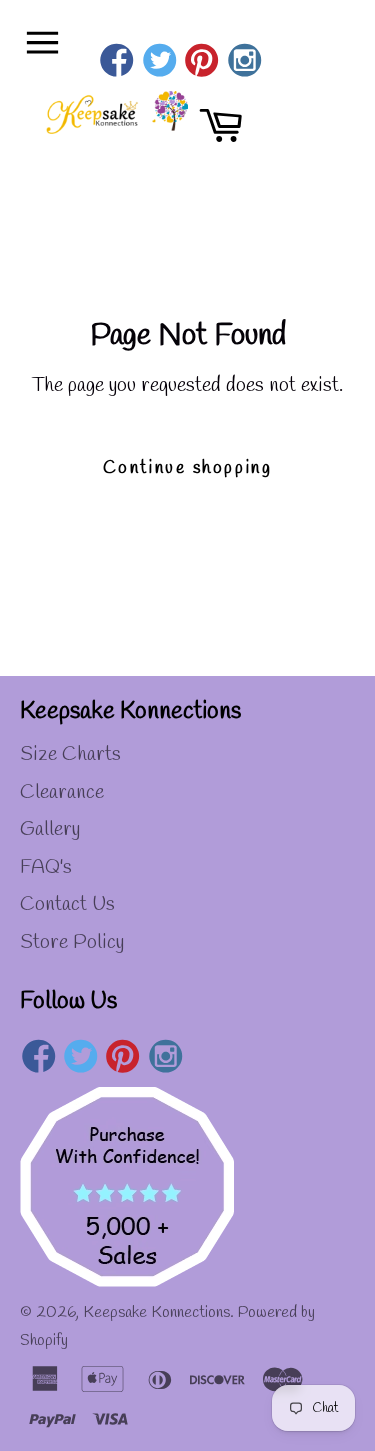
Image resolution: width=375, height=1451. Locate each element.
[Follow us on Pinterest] (202, 63)
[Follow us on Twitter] (159, 63)
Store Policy (72, 942)
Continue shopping (187, 468)
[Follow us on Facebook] (117, 63)
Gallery (50, 829)
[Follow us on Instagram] (244, 63)
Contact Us (67, 904)
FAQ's (46, 867)
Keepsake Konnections (156, 1312)
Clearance (62, 792)
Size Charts (70, 754)
